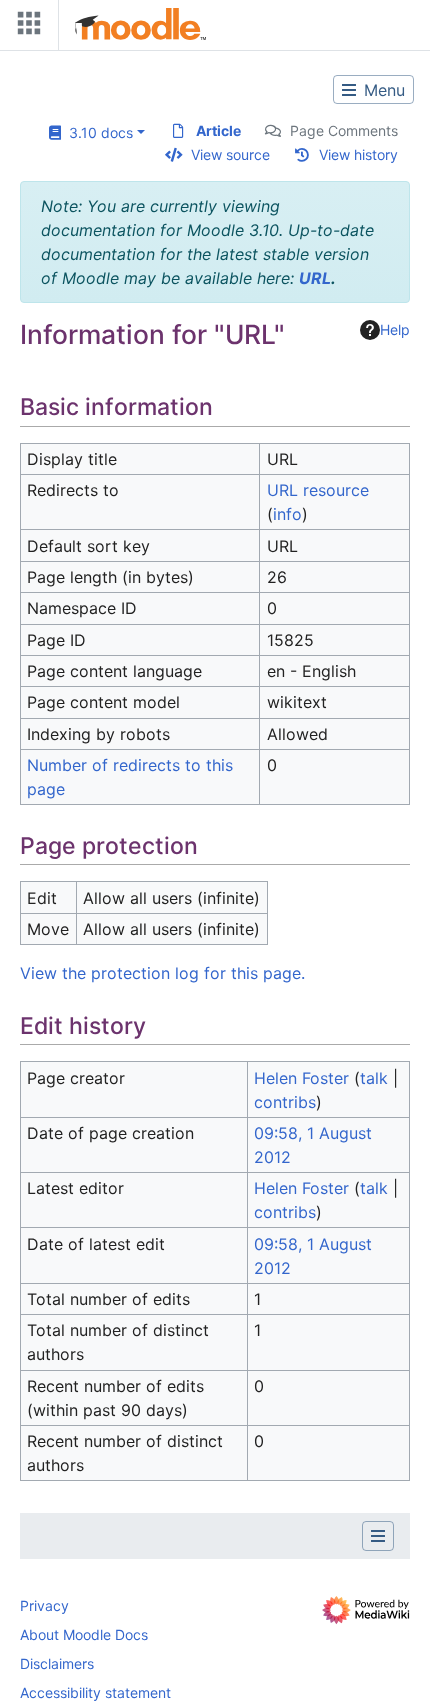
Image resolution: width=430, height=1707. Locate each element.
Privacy (44, 1605)
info (287, 514)
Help (395, 329)
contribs (285, 1102)
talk (374, 1078)
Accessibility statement (95, 1692)
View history (358, 154)
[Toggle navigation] (25, 27)
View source (230, 154)
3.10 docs (97, 132)
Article (218, 130)
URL (315, 278)
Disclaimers (57, 1663)
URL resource (318, 490)
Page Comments (344, 130)
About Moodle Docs (84, 1634)
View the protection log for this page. (162, 973)
